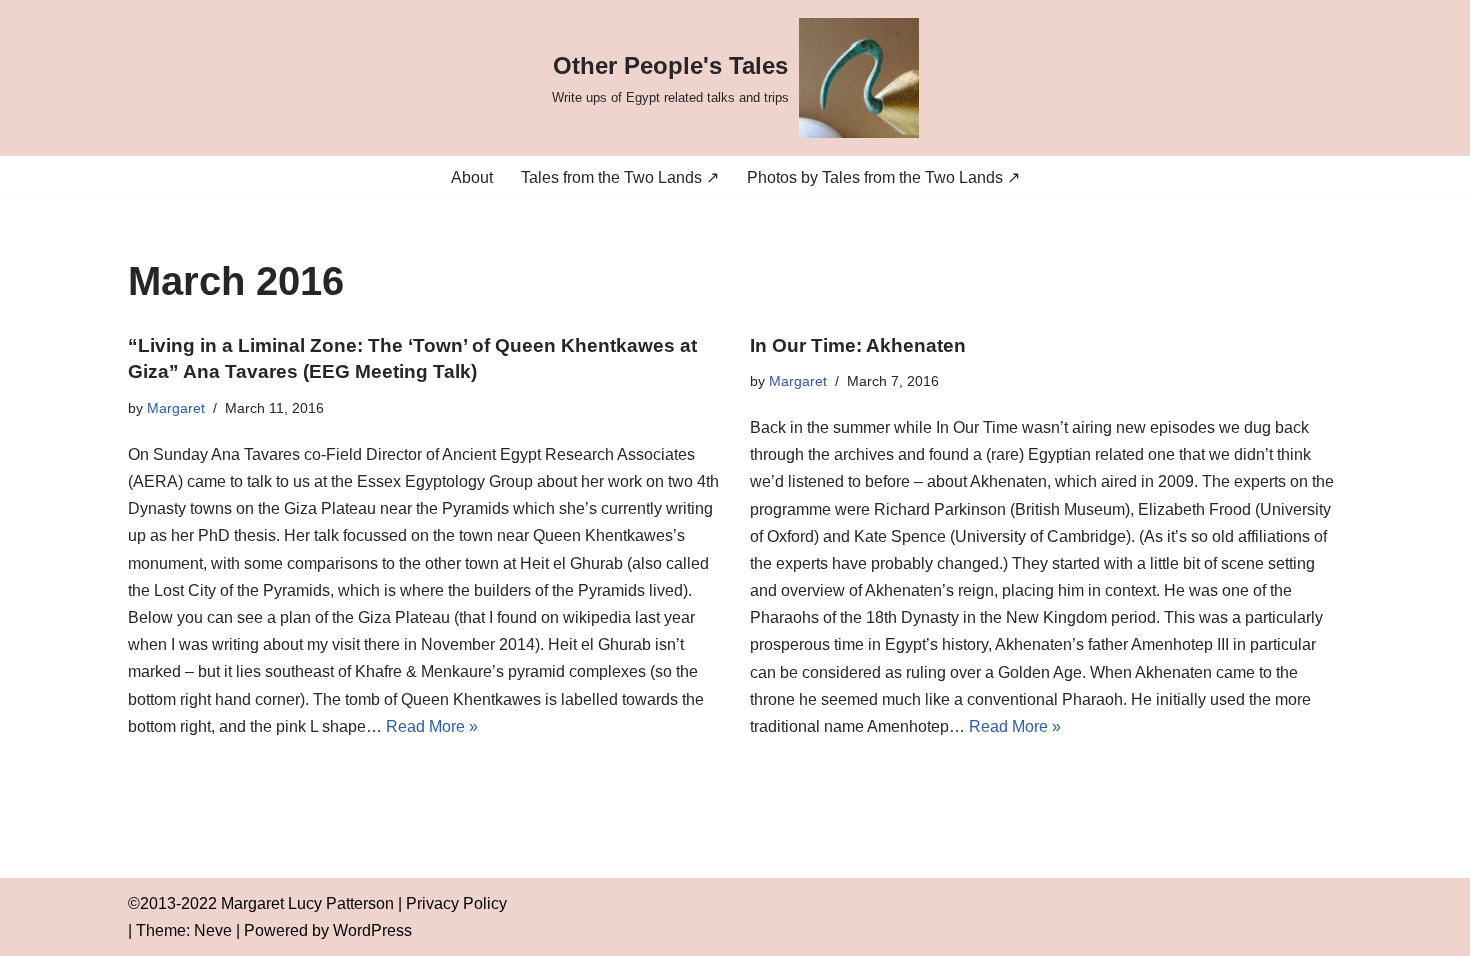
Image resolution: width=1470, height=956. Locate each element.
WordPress (372, 930)
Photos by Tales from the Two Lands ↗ (883, 177)
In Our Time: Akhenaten (858, 345)
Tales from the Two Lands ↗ (620, 177)
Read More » (432, 726)
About (472, 177)
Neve (213, 930)
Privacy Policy (456, 903)
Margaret (176, 408)
